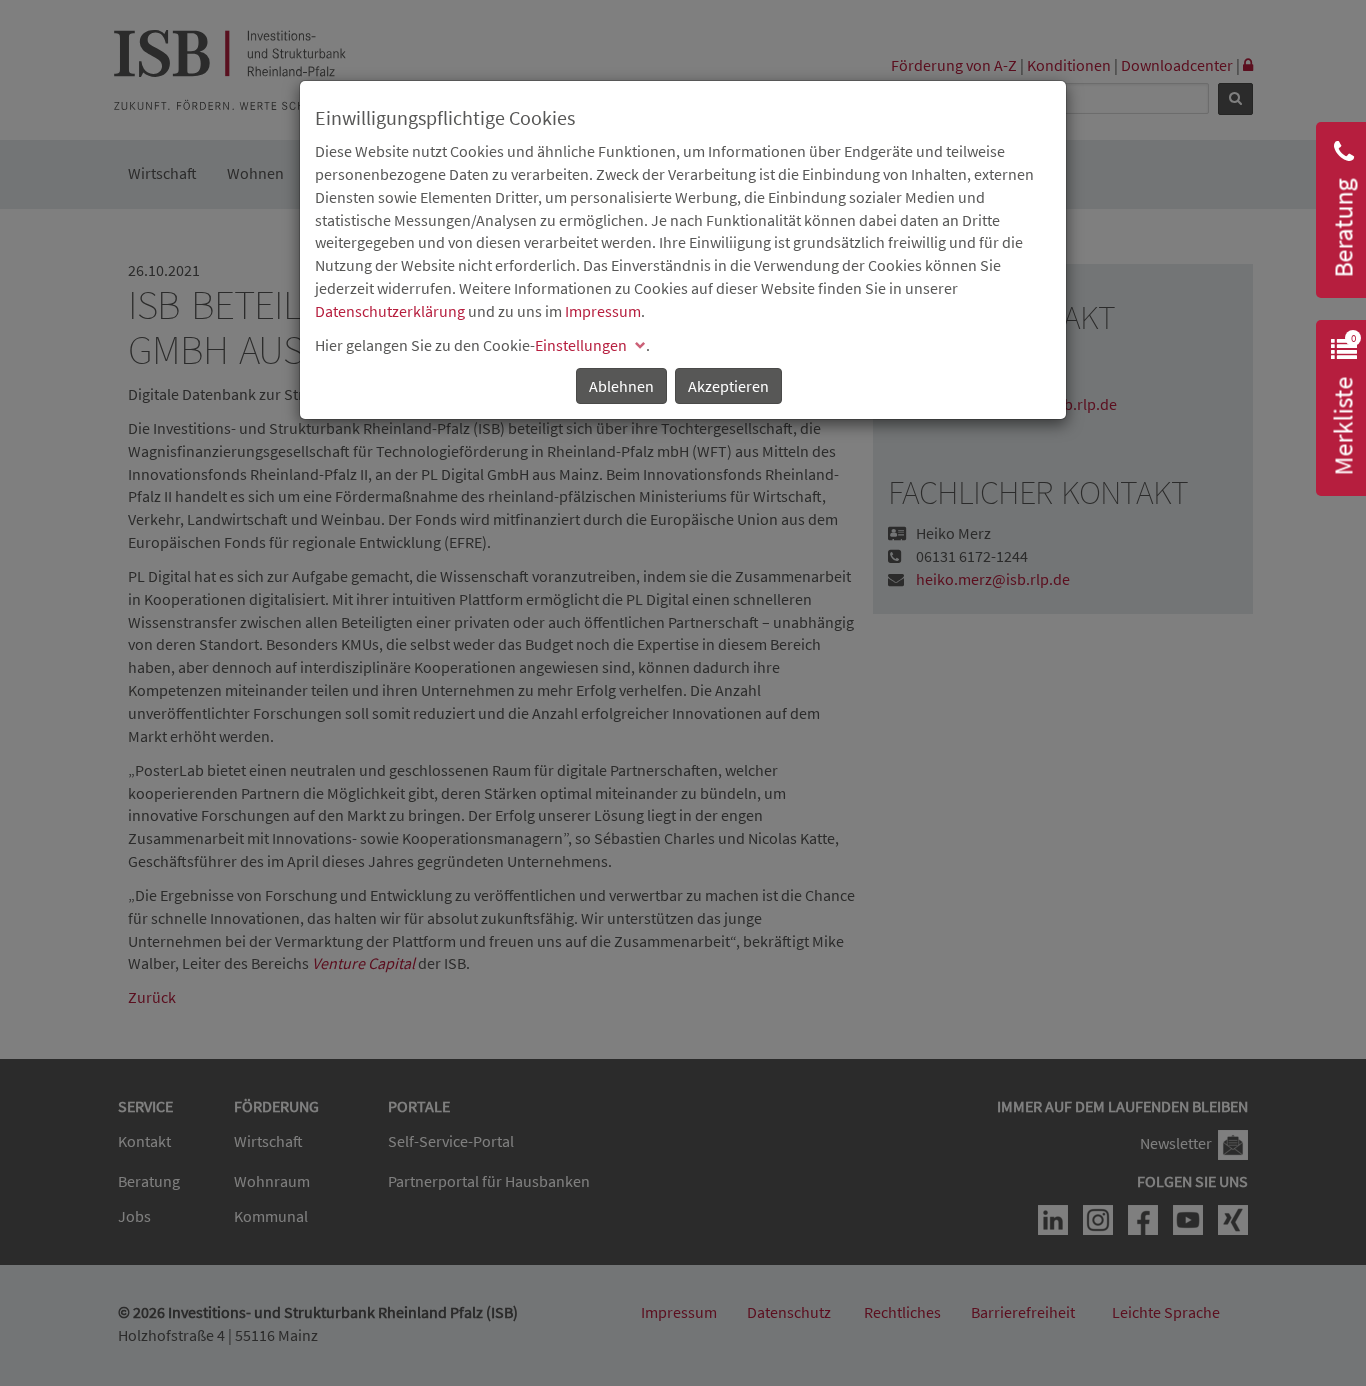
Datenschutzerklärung (390, 311)
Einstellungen (581, 345)
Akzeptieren (728, 386)
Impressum (603, 311)
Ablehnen (621, 386)
